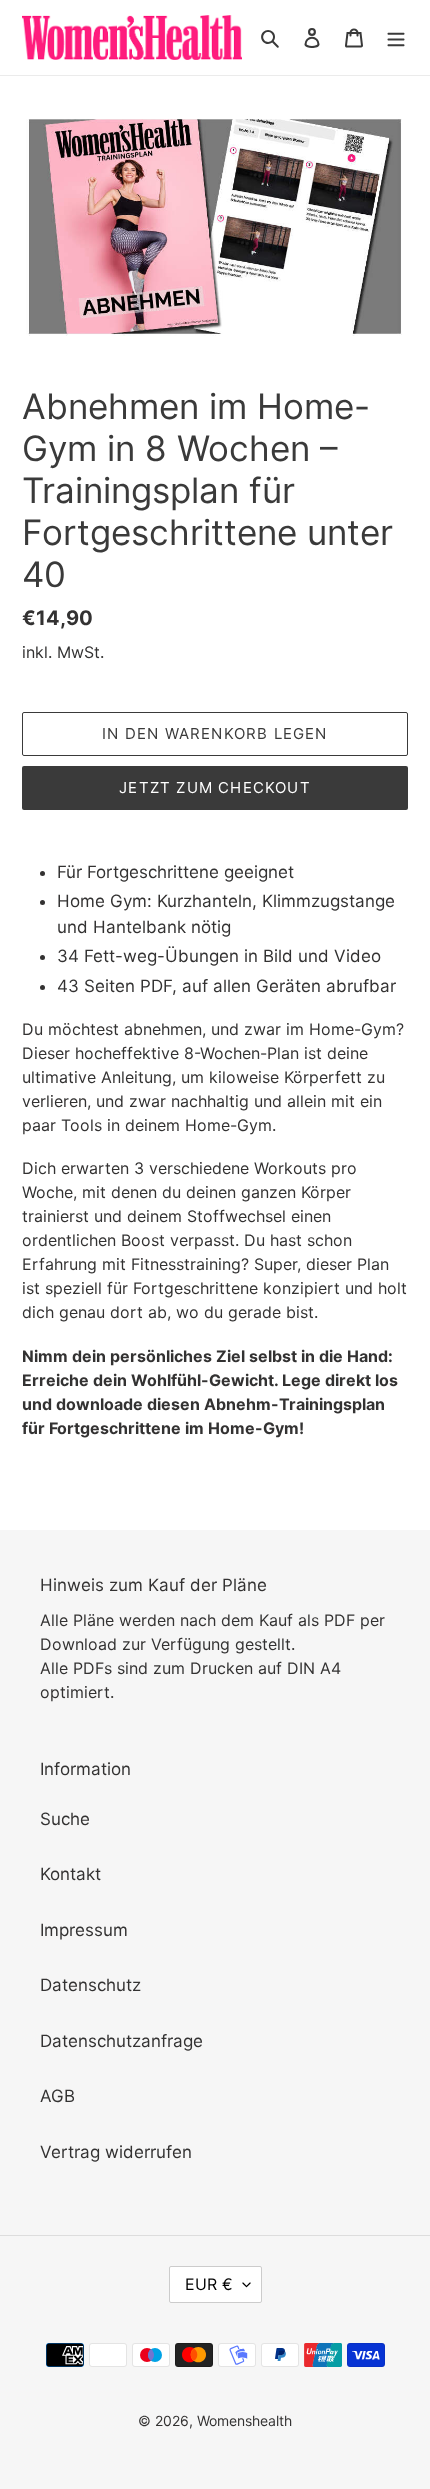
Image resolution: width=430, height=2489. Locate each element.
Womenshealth (244, 2420)
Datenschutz (90, 1985)
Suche (65, 1819)
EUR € (209, 2284)
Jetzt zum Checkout (215, 787)
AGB (57, 2096)
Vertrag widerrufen (116, 2152)
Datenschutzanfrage (121, 2041)
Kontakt (70, 1874)
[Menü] (396, 38)
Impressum (84, 1930)
